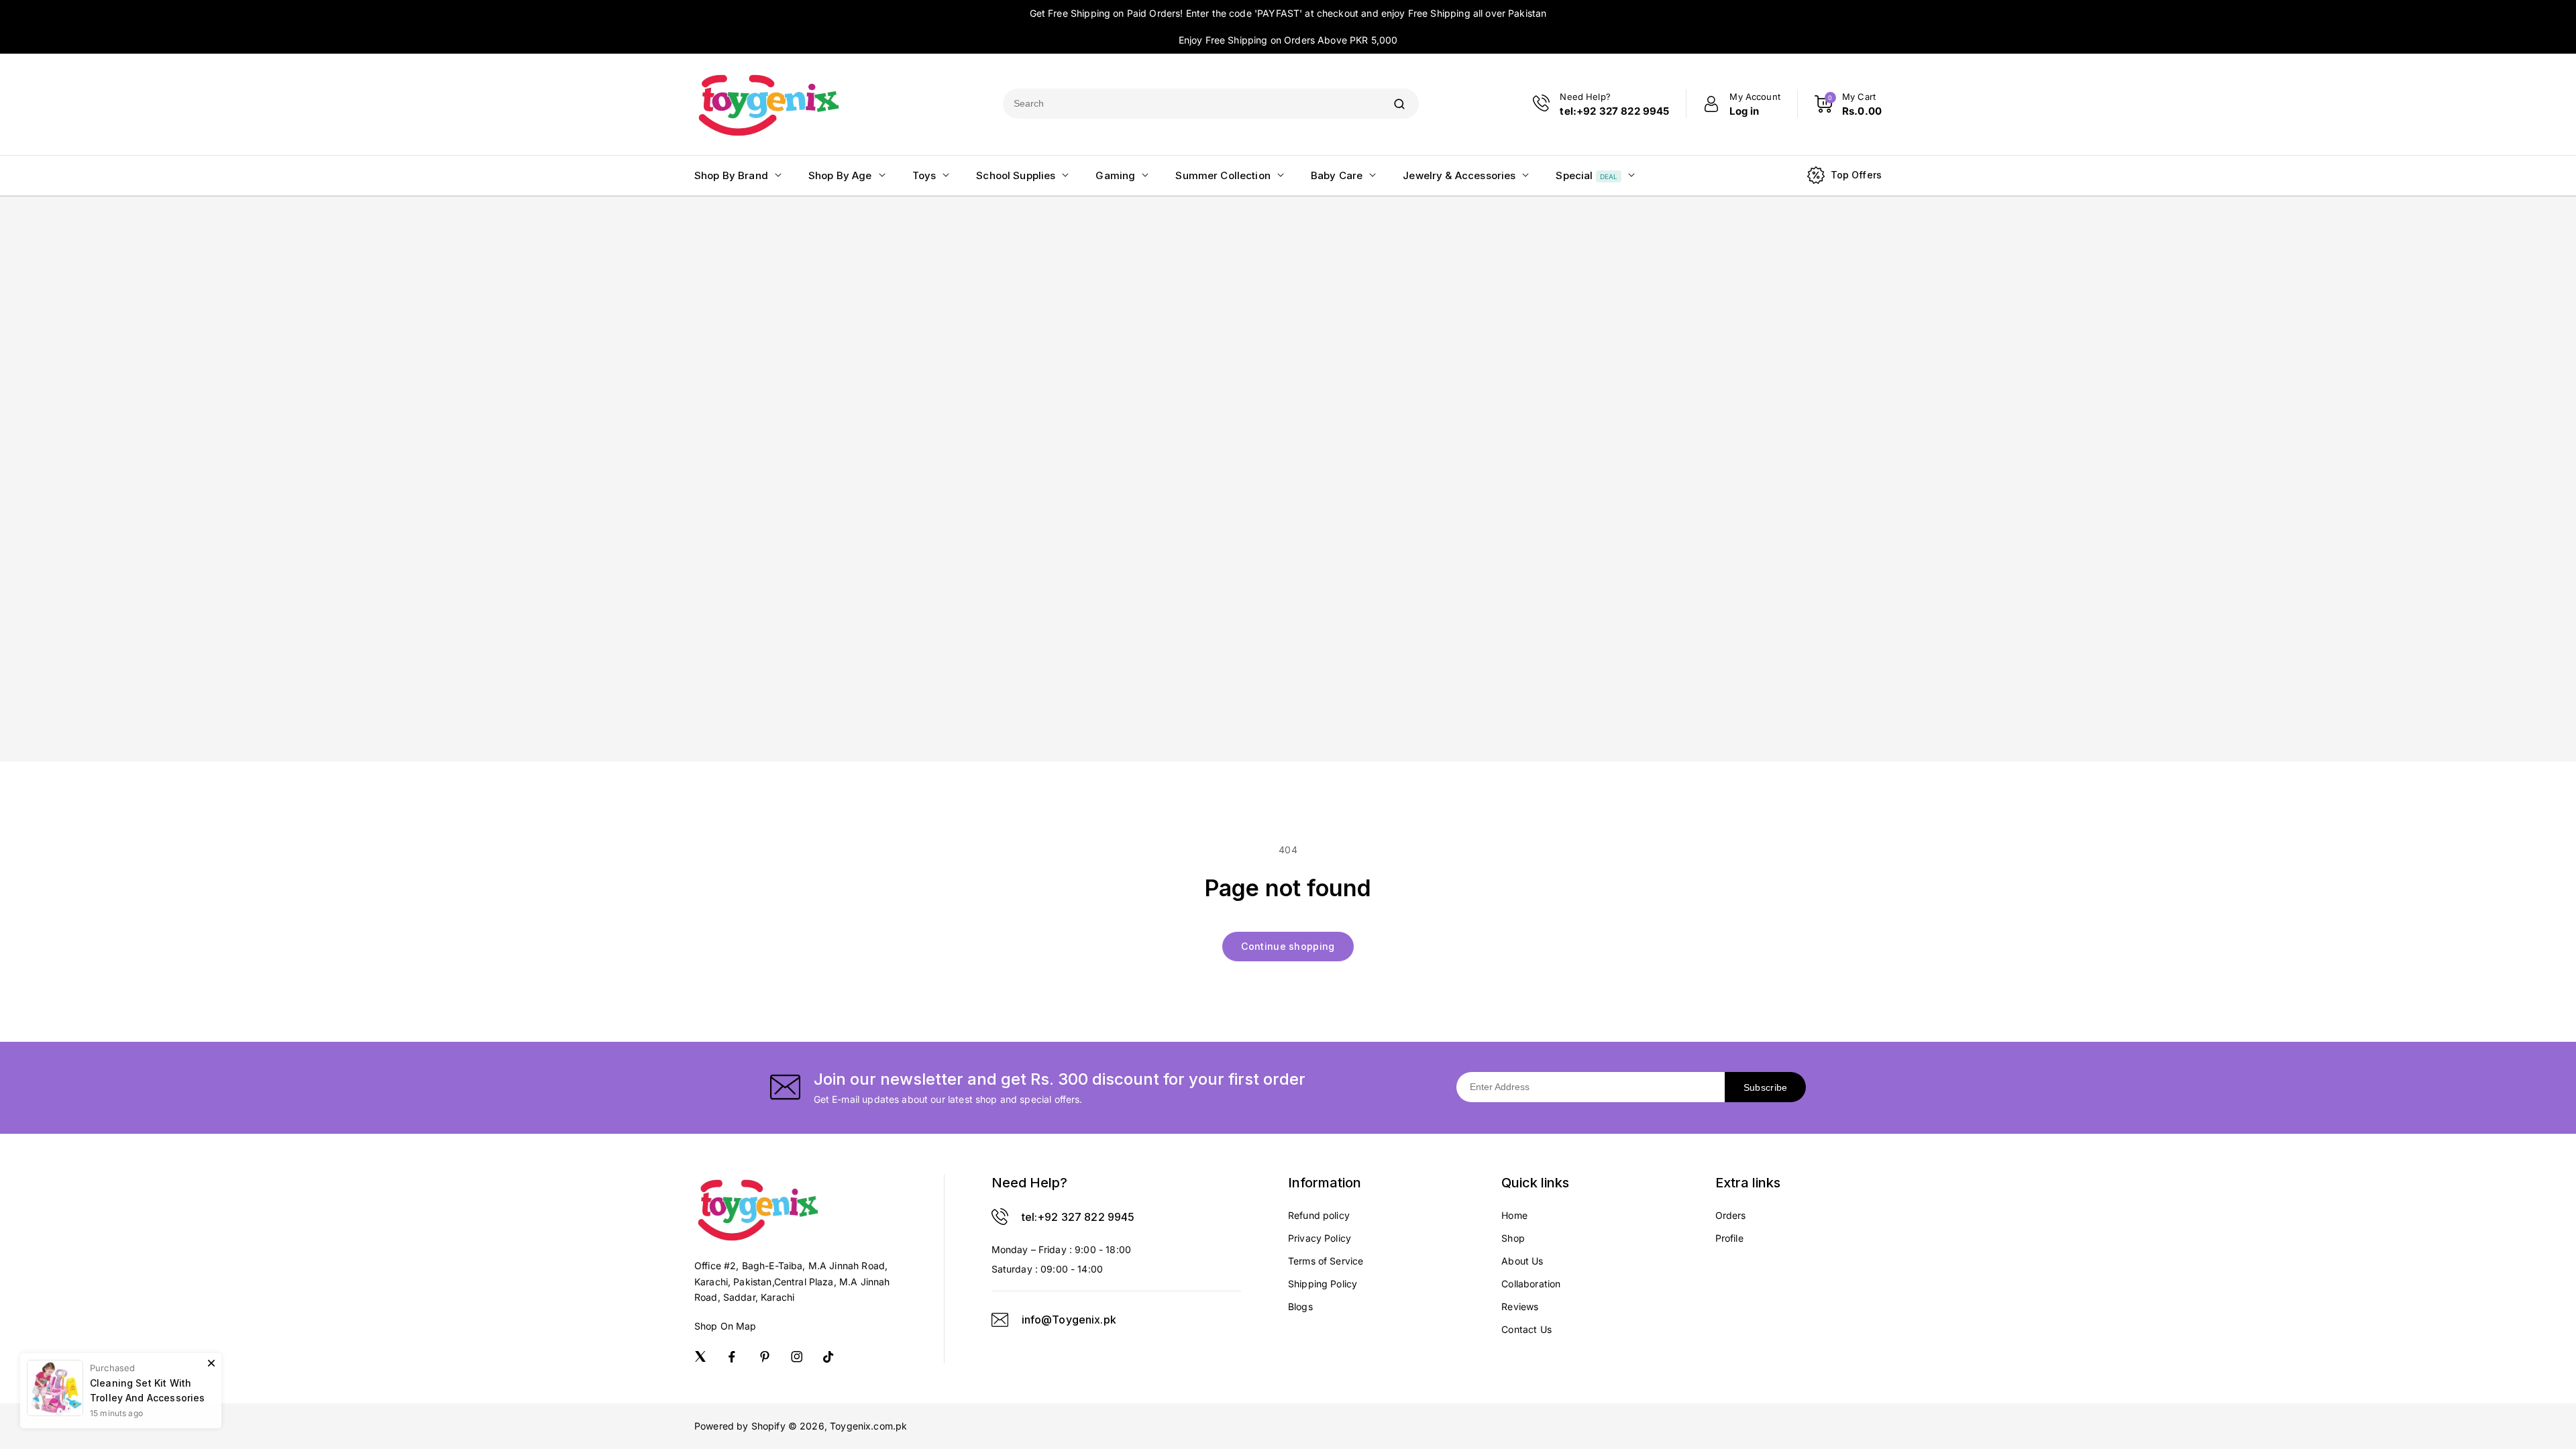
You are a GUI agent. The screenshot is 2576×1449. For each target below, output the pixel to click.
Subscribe (1766, 1087)
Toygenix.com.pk (868, 1426)
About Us (1522, 1261)
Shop (1513, 1238)
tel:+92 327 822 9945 (1078, 1217)
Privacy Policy (1320, 1238)
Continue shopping (1288, 946)
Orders (1731, 1215)
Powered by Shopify (740, 1426)
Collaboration (1531, 1284)
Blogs (1300, 1306)
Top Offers (1857, 175)
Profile (1729, 1238)
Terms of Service (1326, 1261)
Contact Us (1526, 1329)
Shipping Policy (1323, 1284)
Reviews (1520, 1306)
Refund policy (1319, 1215)
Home (1514, 1215)
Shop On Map (726, 1326)
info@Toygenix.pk (1069, 1320)
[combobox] (1191, 104)
